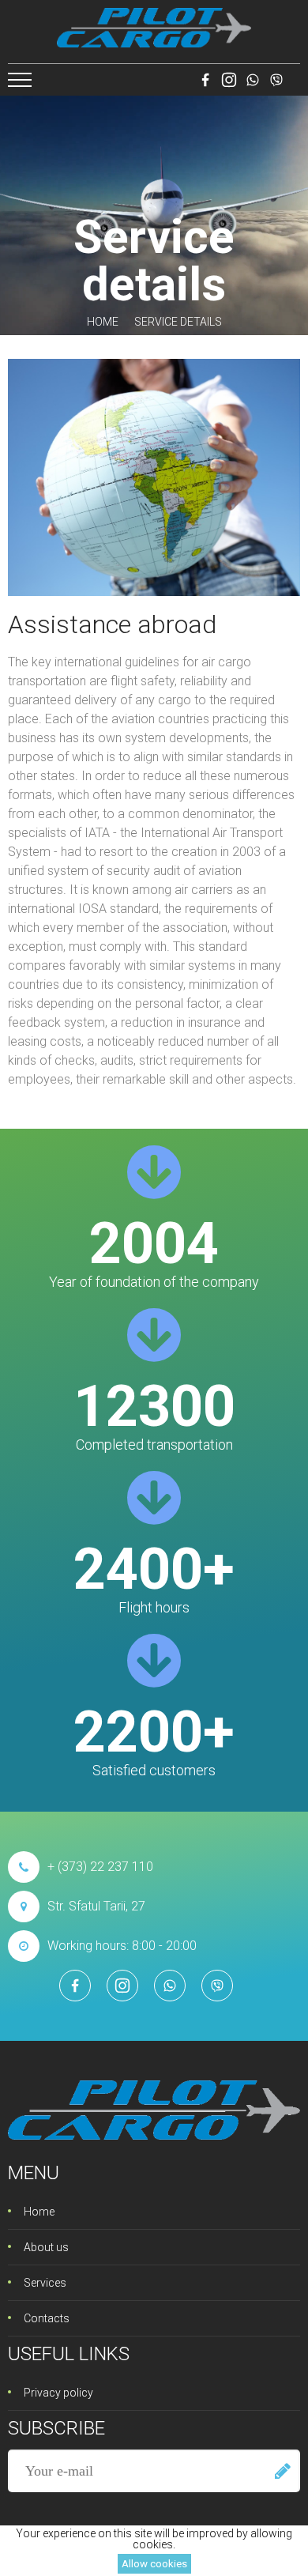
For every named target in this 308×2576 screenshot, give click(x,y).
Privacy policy (58, 2393)
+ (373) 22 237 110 (100, 1867)
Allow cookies (154, 2564)
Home (103, 322)
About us (46, 2247)
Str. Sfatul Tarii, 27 (96, 1906)
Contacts (47, 2318)
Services (45, 2283)
